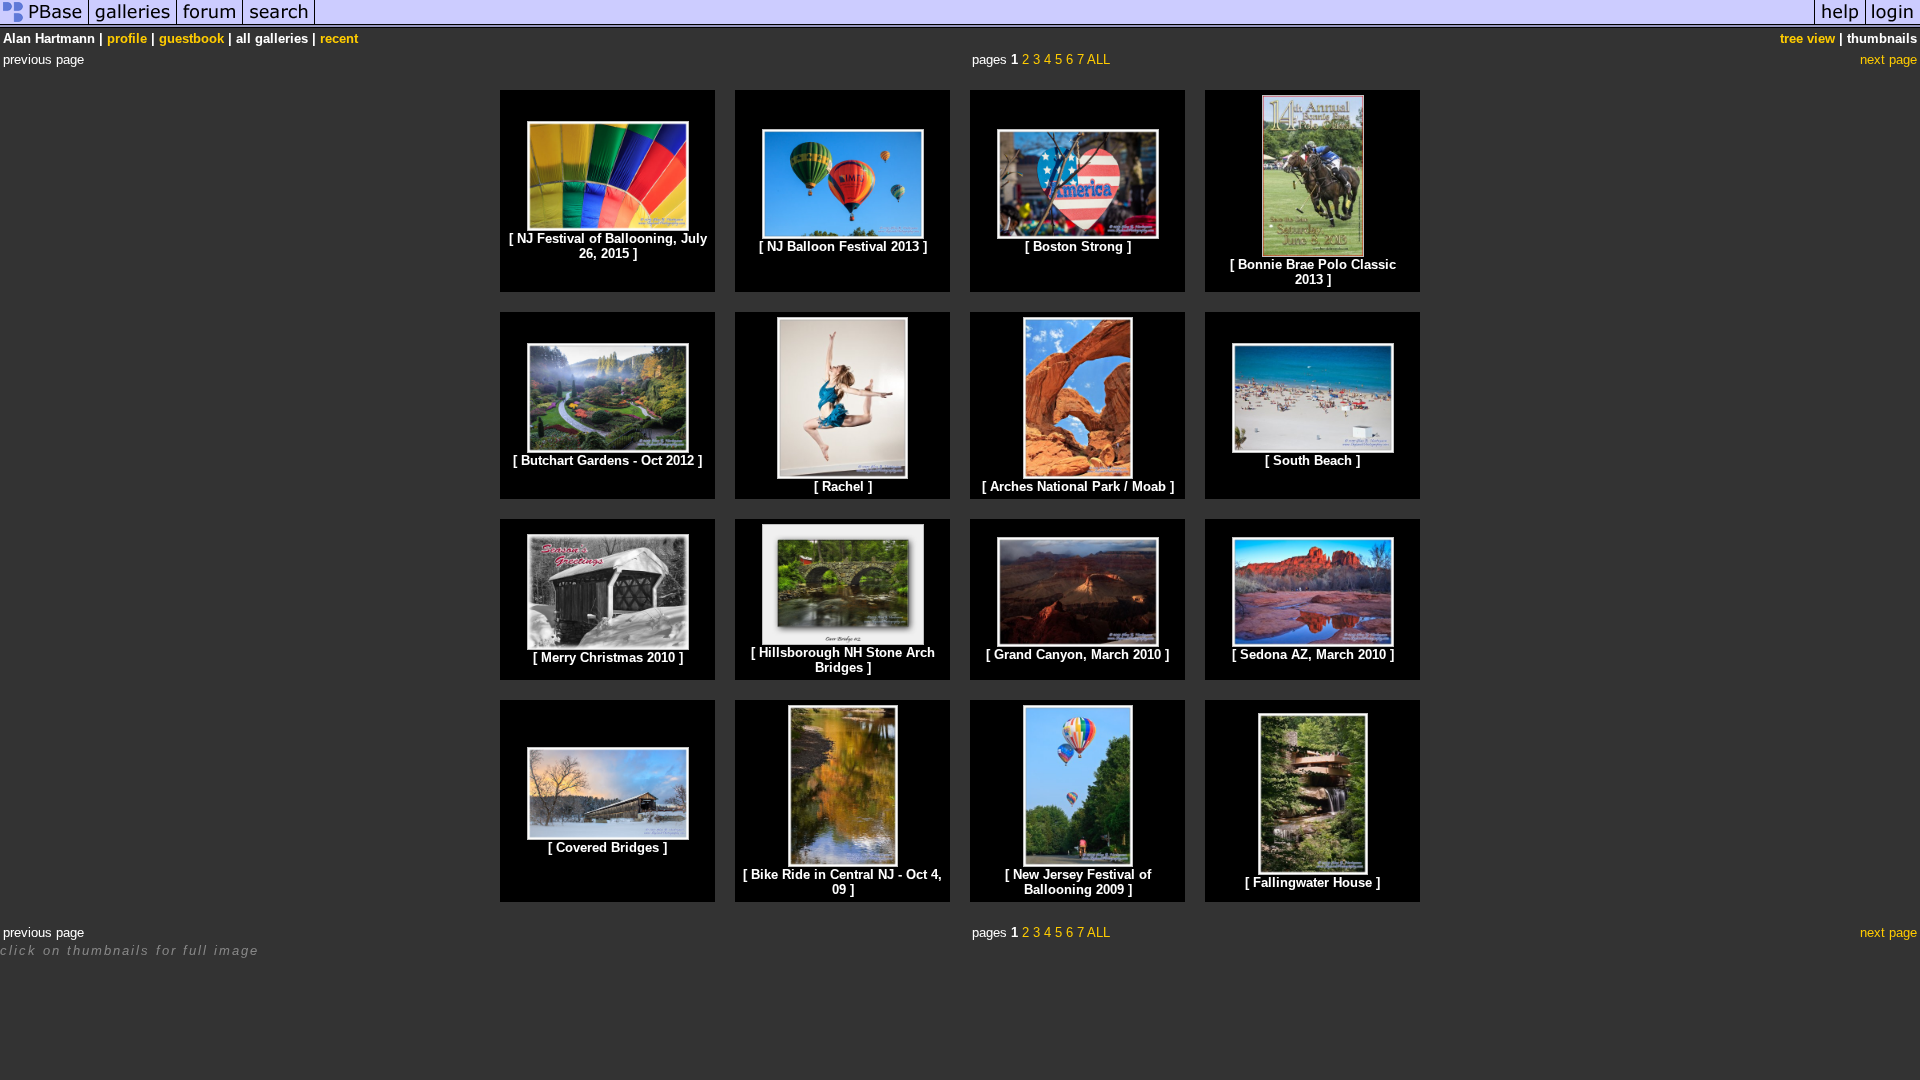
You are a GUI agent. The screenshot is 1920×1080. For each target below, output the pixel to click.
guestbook (191, 38)
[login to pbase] (1893, 23)
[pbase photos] (44, 23)
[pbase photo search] (279, 23)
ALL (1098, 59)
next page (1888, 59)
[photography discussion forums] (210, 23)
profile (127, 38)
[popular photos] (1064, 23)
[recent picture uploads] (133, 23)
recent (339, 38)
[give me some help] (1840, 23)
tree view (1807, 38)
